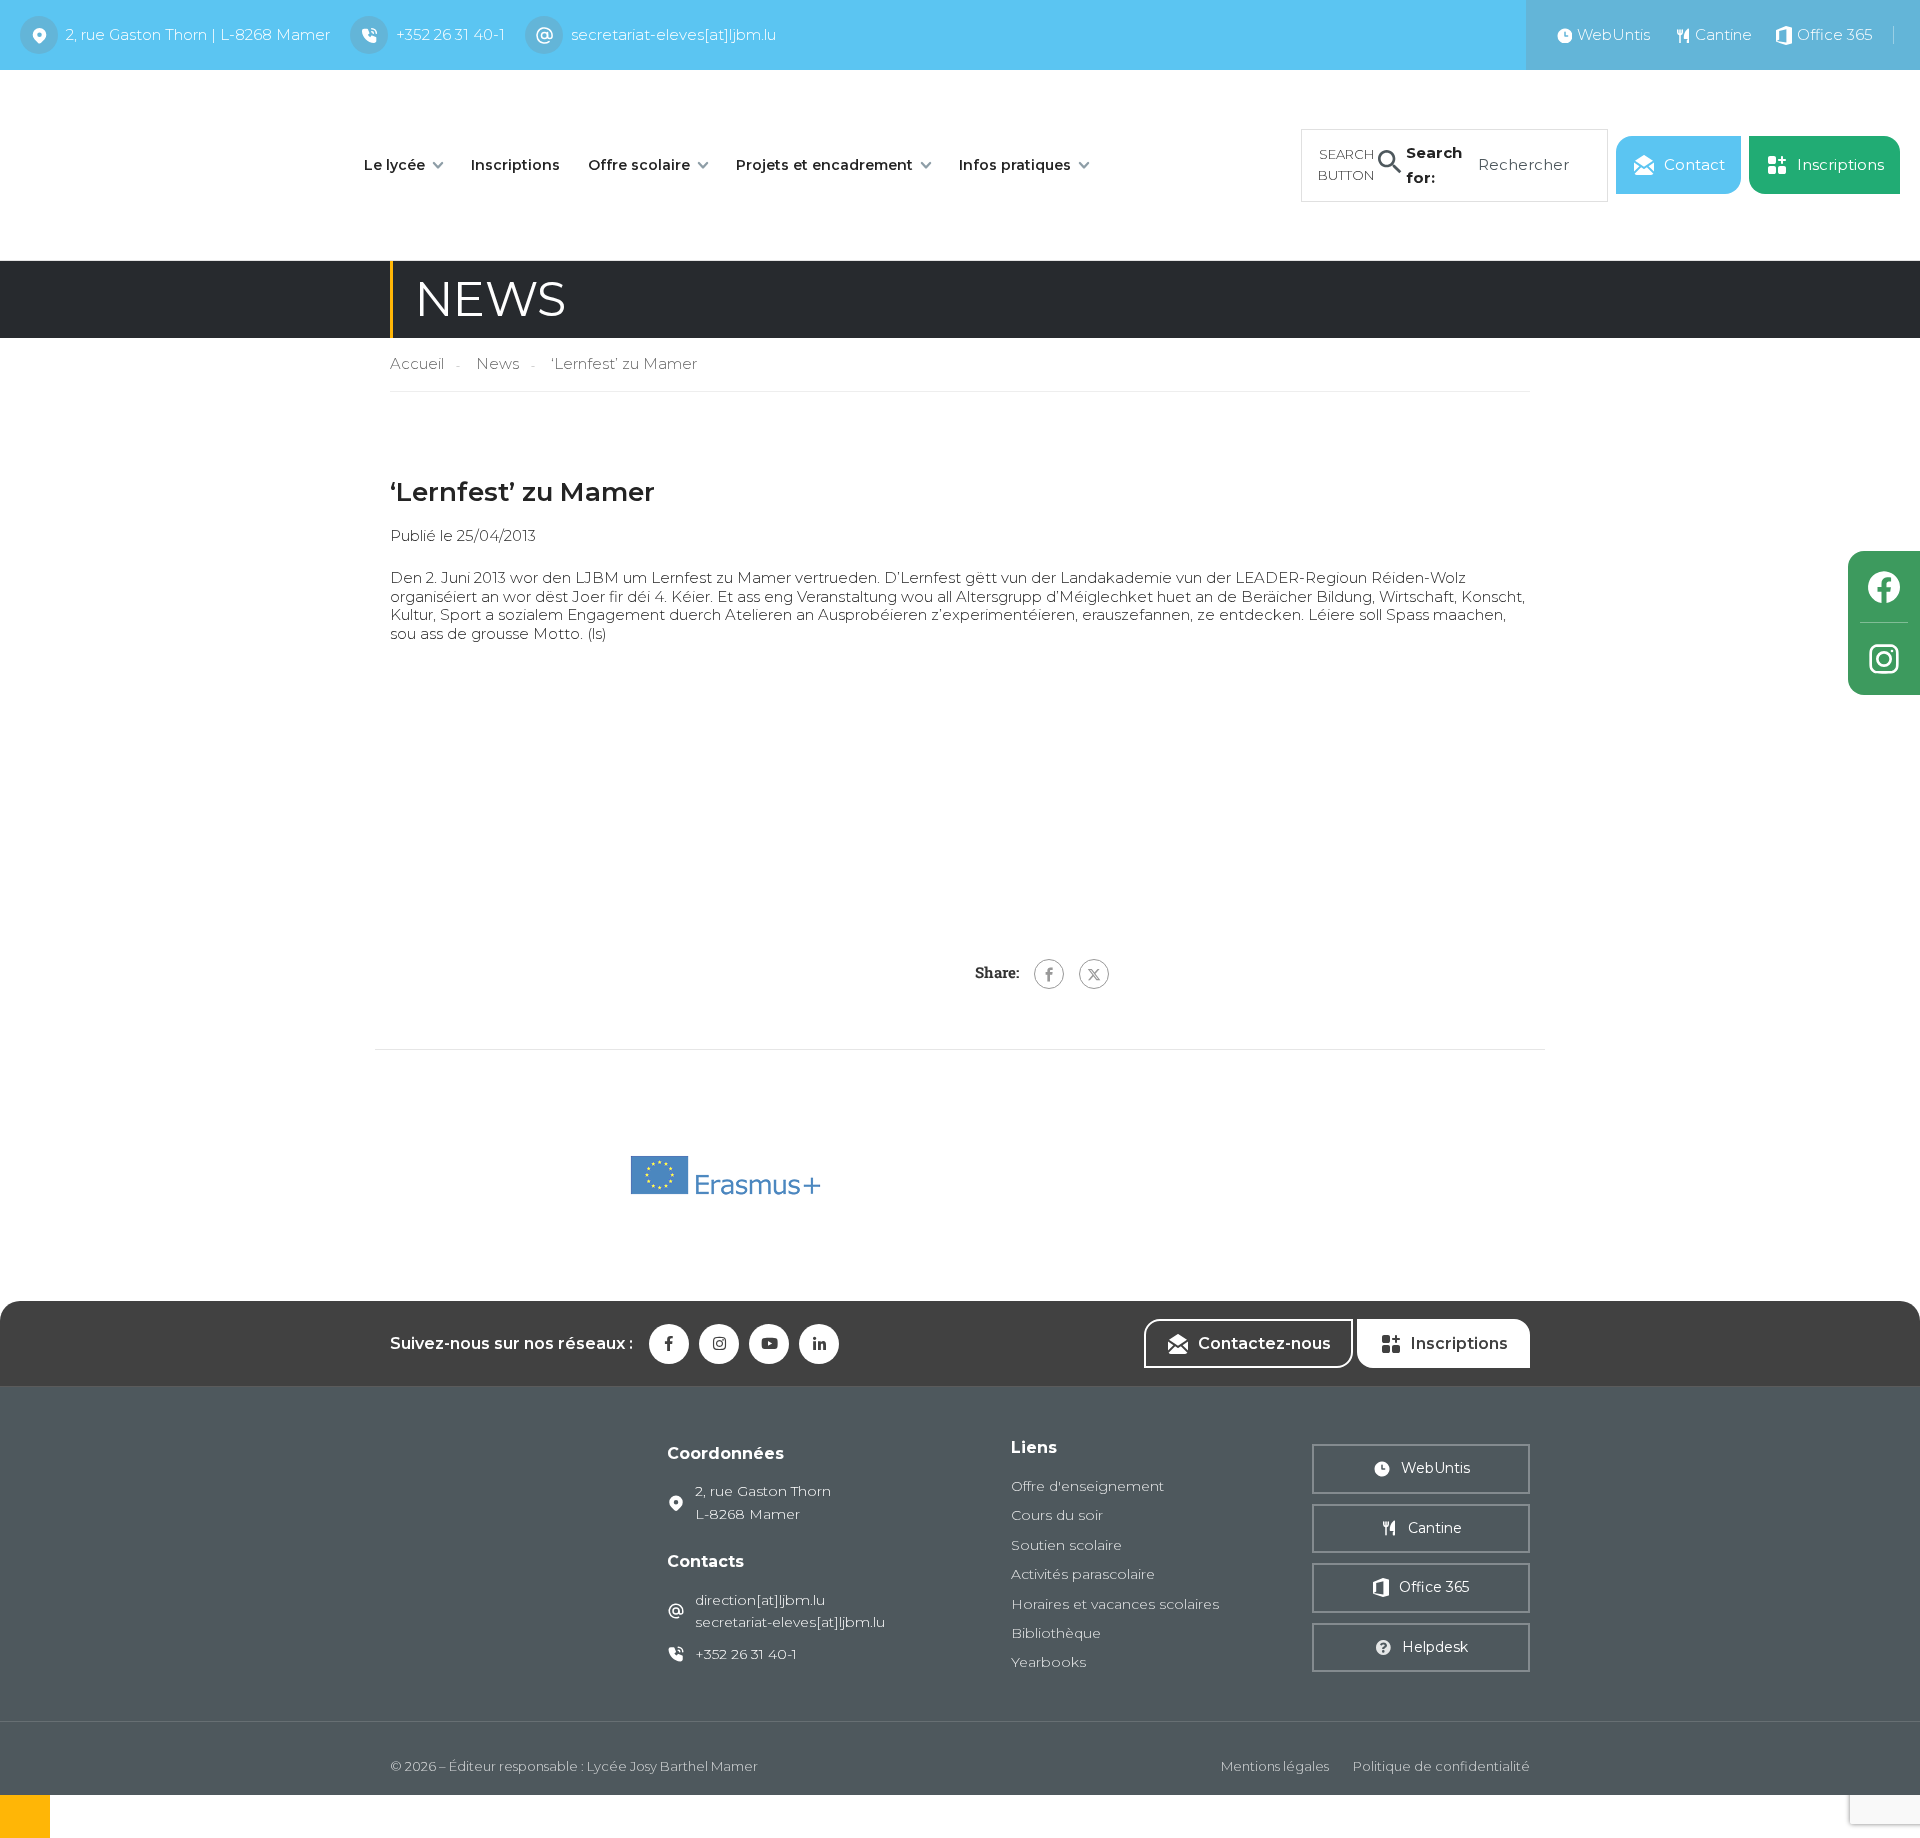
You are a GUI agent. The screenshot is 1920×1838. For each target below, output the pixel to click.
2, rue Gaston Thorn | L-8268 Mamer (198, 34)
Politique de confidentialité (1441, 1766)
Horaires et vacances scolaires (1115, 1604)
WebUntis (1435, 1468)
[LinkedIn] (819, 1344)
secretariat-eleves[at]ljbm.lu (673, 34)
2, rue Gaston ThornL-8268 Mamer (763, 1502)
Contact (1694, 164)
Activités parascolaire (1083, 1574)
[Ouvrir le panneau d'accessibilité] (25, 1816)
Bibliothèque (1056, 1633)
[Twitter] (1094, 974)
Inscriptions (515, 165)
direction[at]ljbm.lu (760, 1600)
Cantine (1435, 1528)
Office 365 (1434, 1587)
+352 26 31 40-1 (450, 34)
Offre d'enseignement (1087, 1486)
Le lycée (394, 165)
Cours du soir (1057, 1515)
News (497, 363)
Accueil (417, 363)
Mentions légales (1275, 1766)
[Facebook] (1049, 974)
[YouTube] (769, 1344)
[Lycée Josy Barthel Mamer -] (170, 163)
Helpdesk (1435, 1647)
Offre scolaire (639, 165)
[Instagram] (1884, 659)
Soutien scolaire (1066, 1545)
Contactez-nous (1264, 1343)
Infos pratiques (1015, 165)
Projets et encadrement (824, 165)
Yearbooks (1048, 1662)
